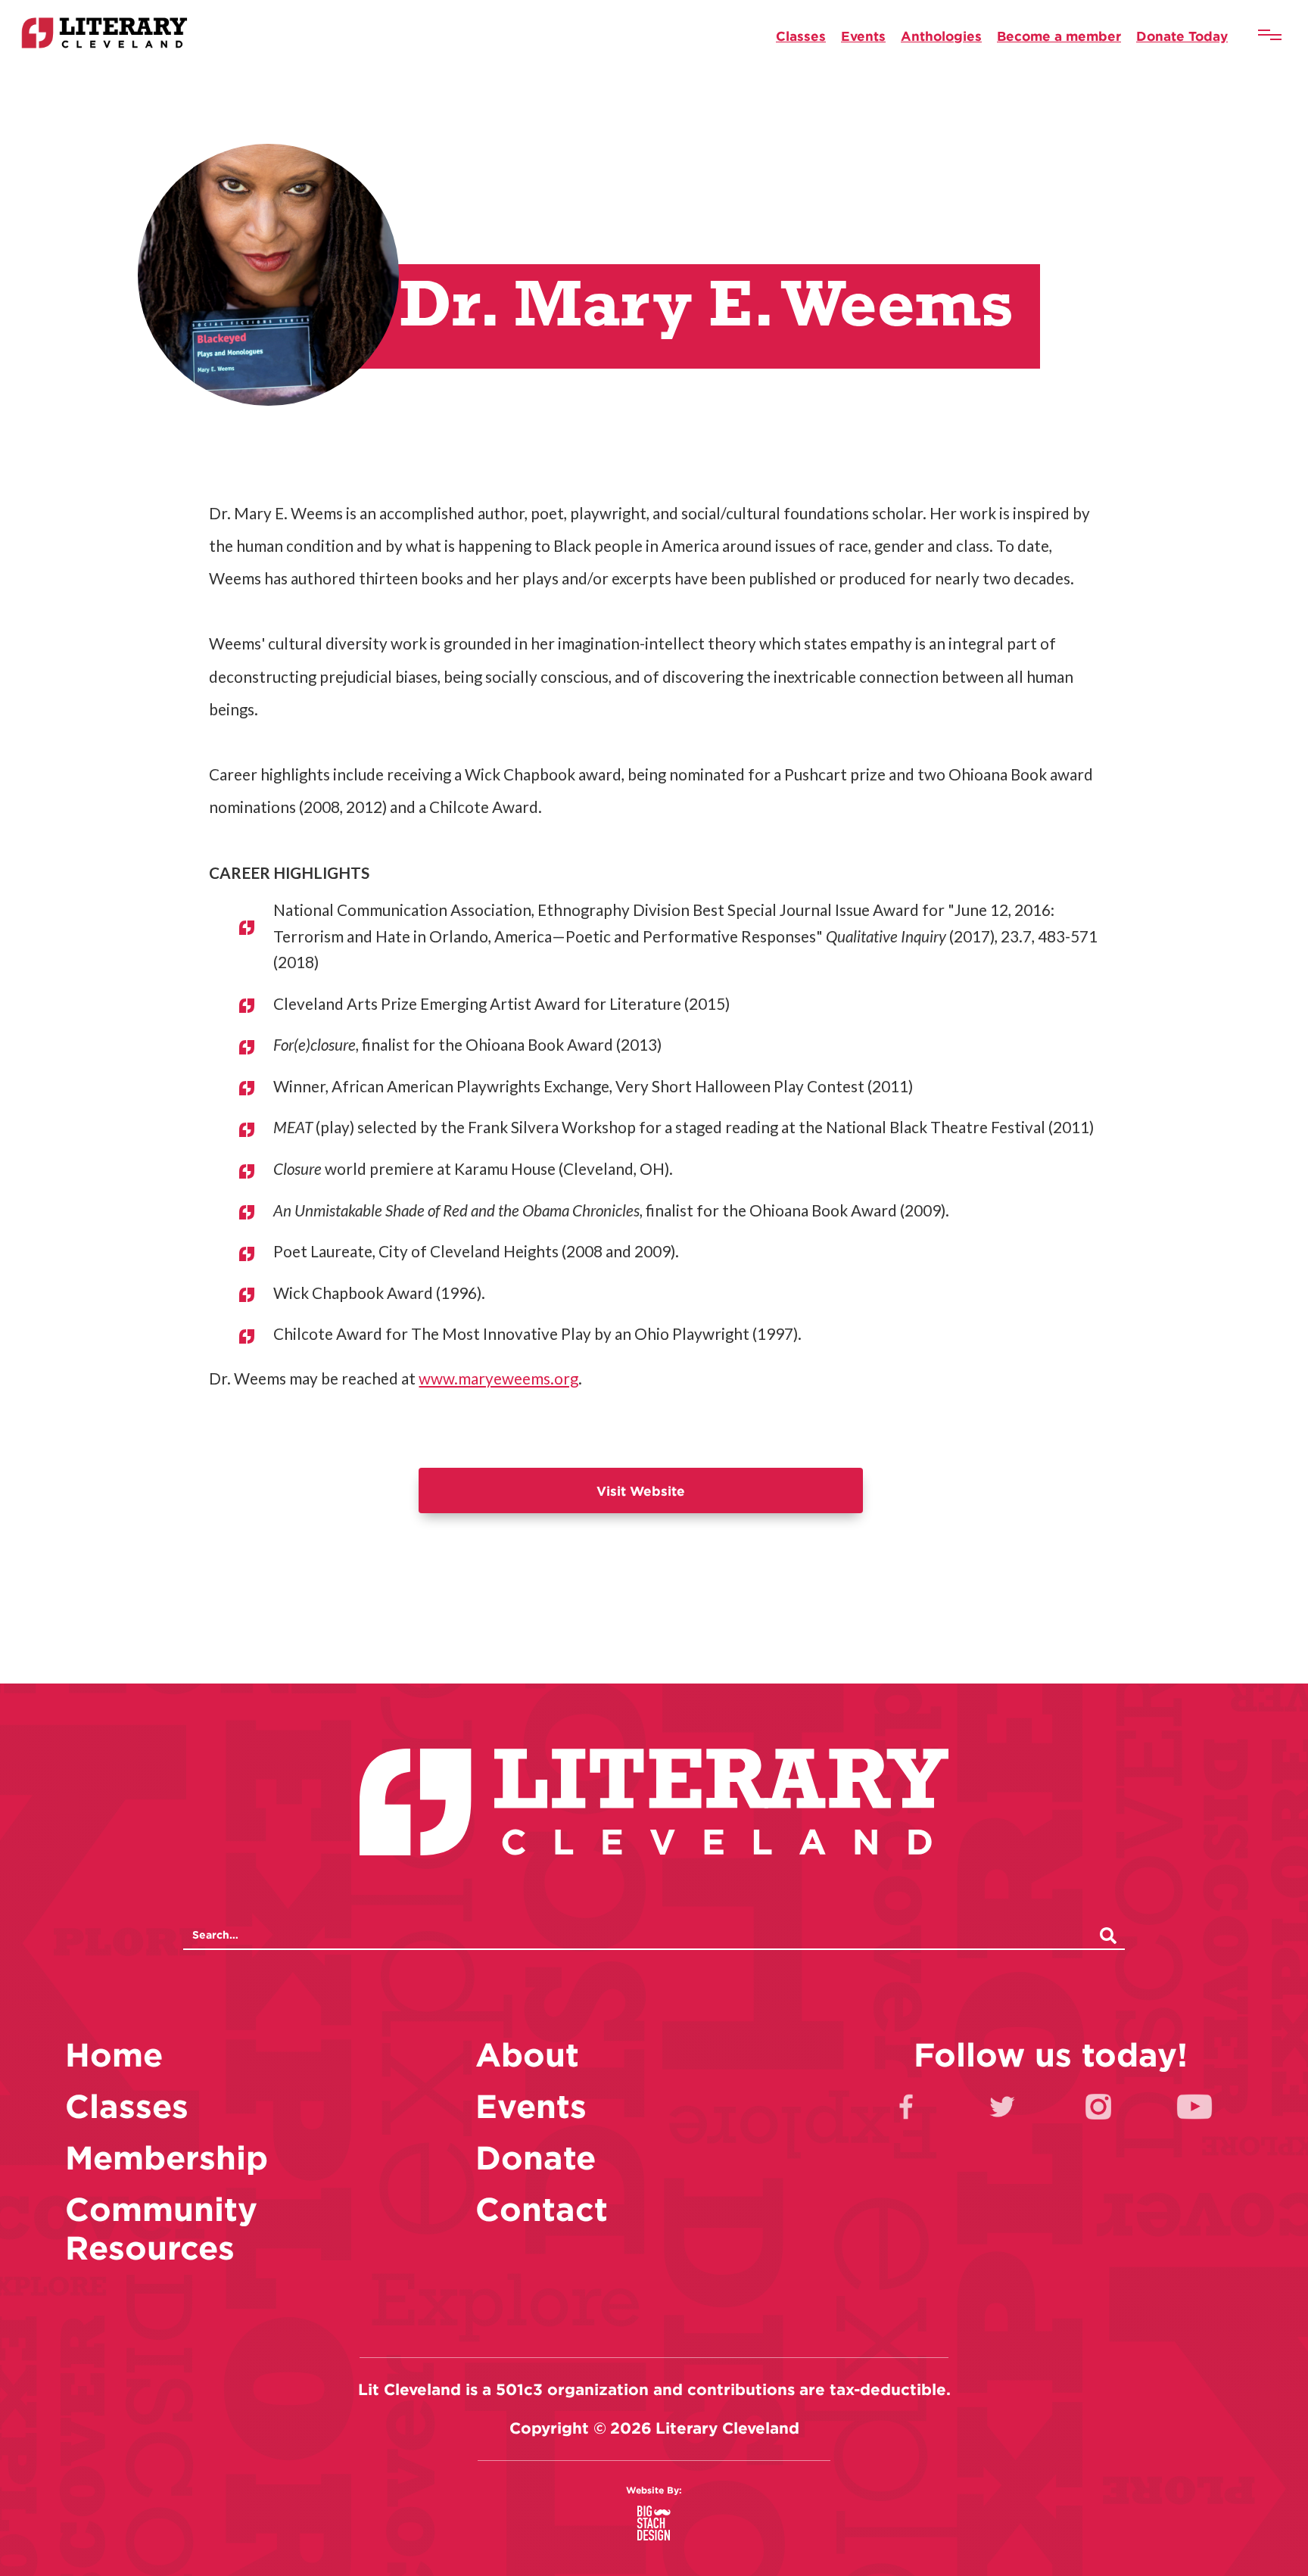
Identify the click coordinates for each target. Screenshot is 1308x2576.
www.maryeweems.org (498, 1378)
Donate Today (1182, 36)
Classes (801, 36)
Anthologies (941, 36)
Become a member (1059, 36)
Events (863, 36)
